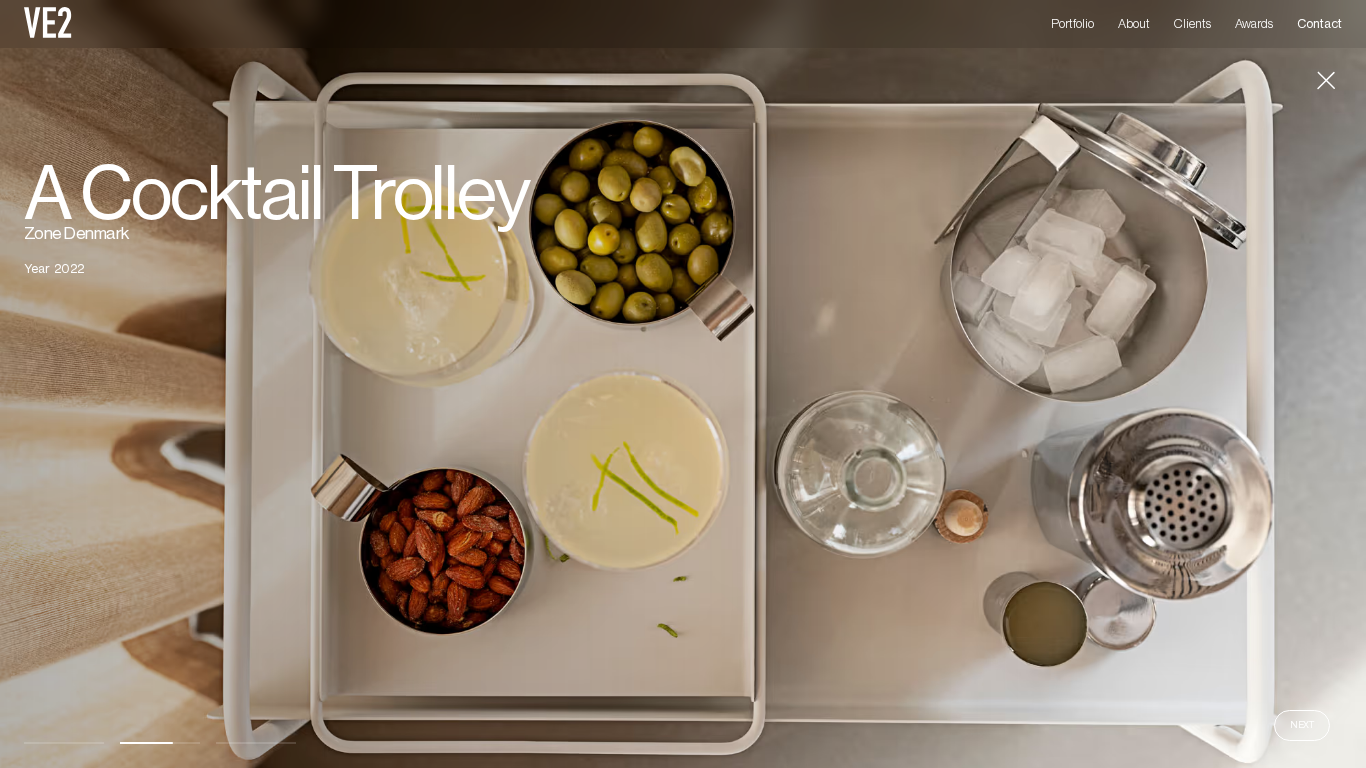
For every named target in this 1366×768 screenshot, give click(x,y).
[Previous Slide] (341, 384)
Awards (1254, 24)
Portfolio (1072, 24)
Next (1302, 725)
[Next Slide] (1024, 384)
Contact (1319, 24)
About (1134, 24)
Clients (1192, 24)
